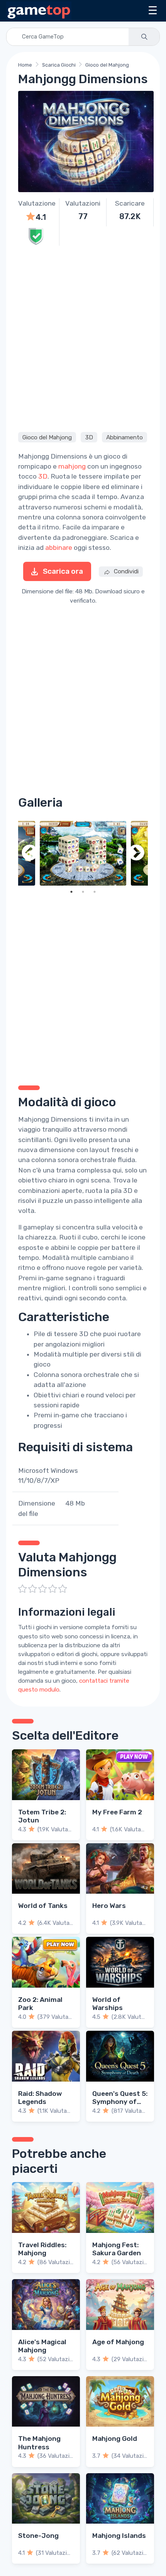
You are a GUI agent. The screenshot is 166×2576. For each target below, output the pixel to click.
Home (25, 65)
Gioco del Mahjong (107, 65)
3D (89, 437)
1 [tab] (71, 892)
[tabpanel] (83, 853)
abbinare (59, 548)
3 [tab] (95, 892)
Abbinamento (124, 437)
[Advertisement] (83, 338)
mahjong (72, 466)
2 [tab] (83, 892)
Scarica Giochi (59, 65)
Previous (30, 853)
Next (136, 853)
